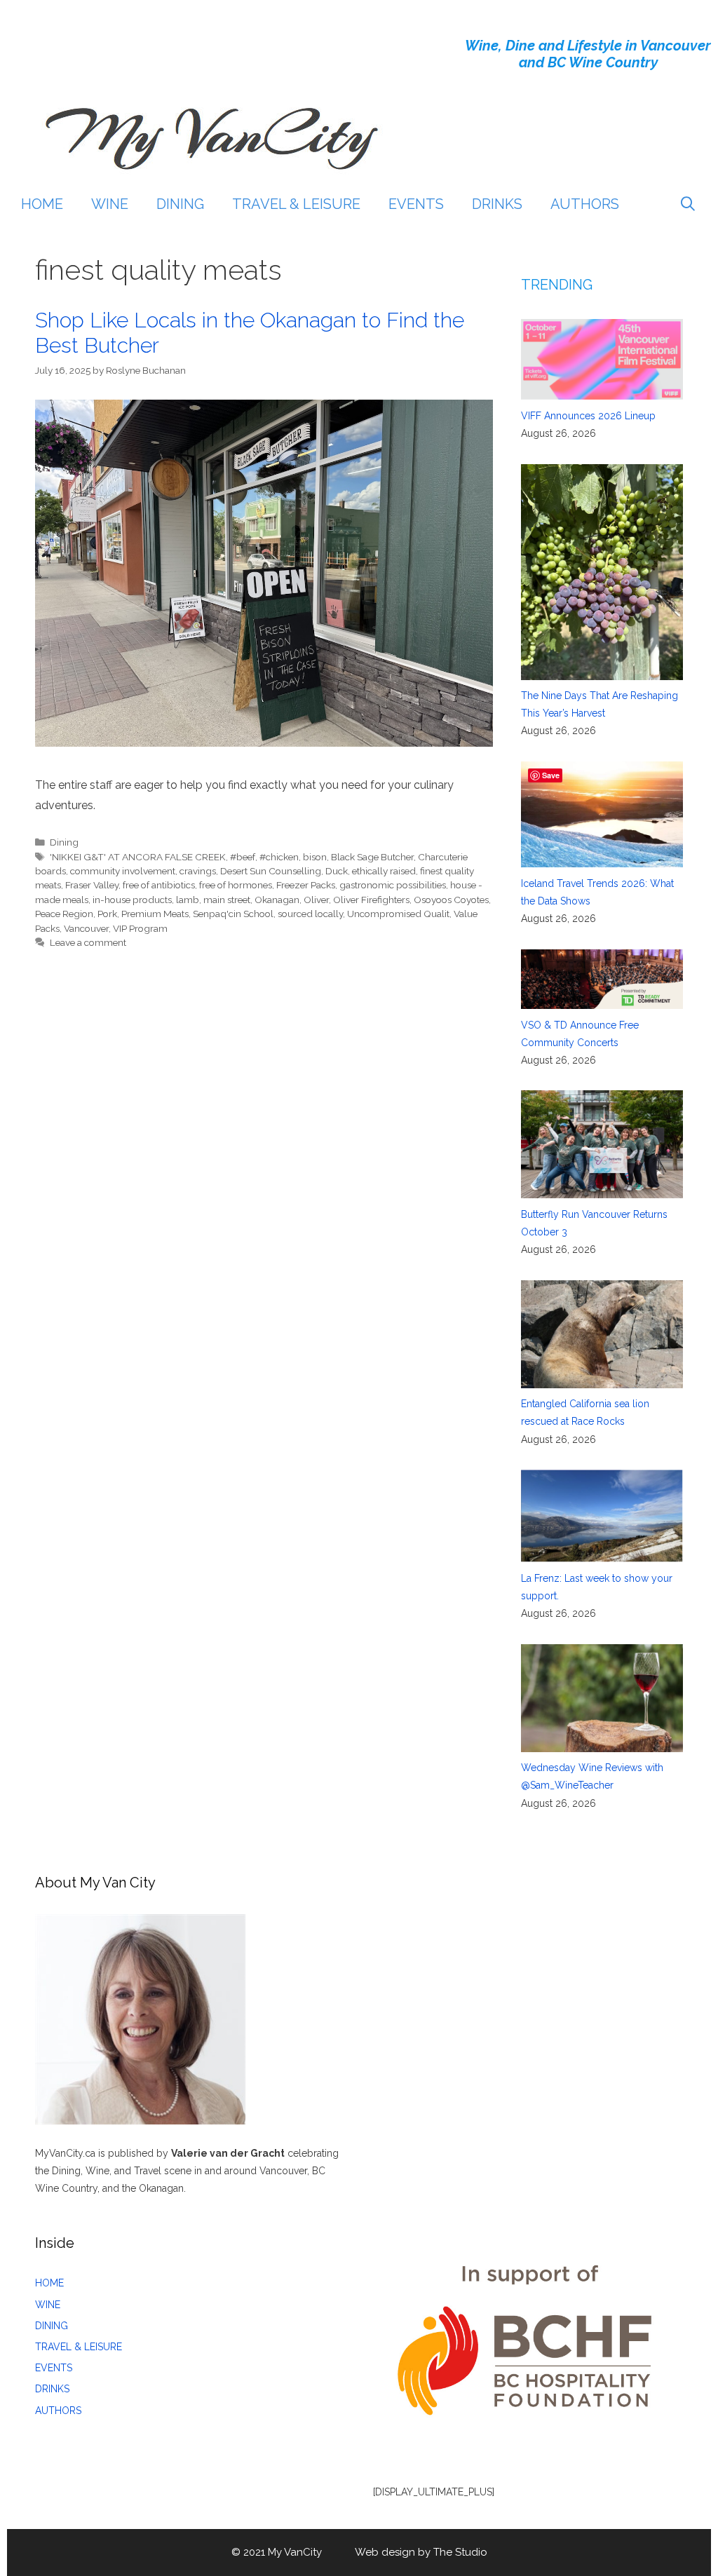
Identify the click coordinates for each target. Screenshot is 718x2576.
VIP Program (140, 928)
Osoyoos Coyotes (451, 900)
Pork (107, 914)
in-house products (132, 900)
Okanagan (277, 900)
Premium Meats (155, 914)
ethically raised (384, 871)
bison (315, 857)
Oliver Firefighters (371, 900)
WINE (110, 204)
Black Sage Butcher (372, 857)
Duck (337, 871)
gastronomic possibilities (393, 885)
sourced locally (310, 914)
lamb (188, 900)
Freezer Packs (306, 885)
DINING (180, 204)
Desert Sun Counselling (271, 871)
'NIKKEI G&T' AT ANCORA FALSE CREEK (138, 857)
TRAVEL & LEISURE (296, 204)
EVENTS (416, 204)
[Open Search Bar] (688, 204)
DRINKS (497, 204)
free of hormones (236, 885)
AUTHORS (585, 204)
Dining (64, 842)
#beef (243, 857)
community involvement (123, 871)
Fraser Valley (92, 885)
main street (227, 900)
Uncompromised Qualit (398, 914)
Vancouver (86, 928)
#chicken (279, 857)
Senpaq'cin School (233, 914)
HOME (42, 204)
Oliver (316, 900)
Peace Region (64, 914)
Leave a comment (88, 942)
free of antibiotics (159, 885)
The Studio (460, 2552)
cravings (198, 871)
